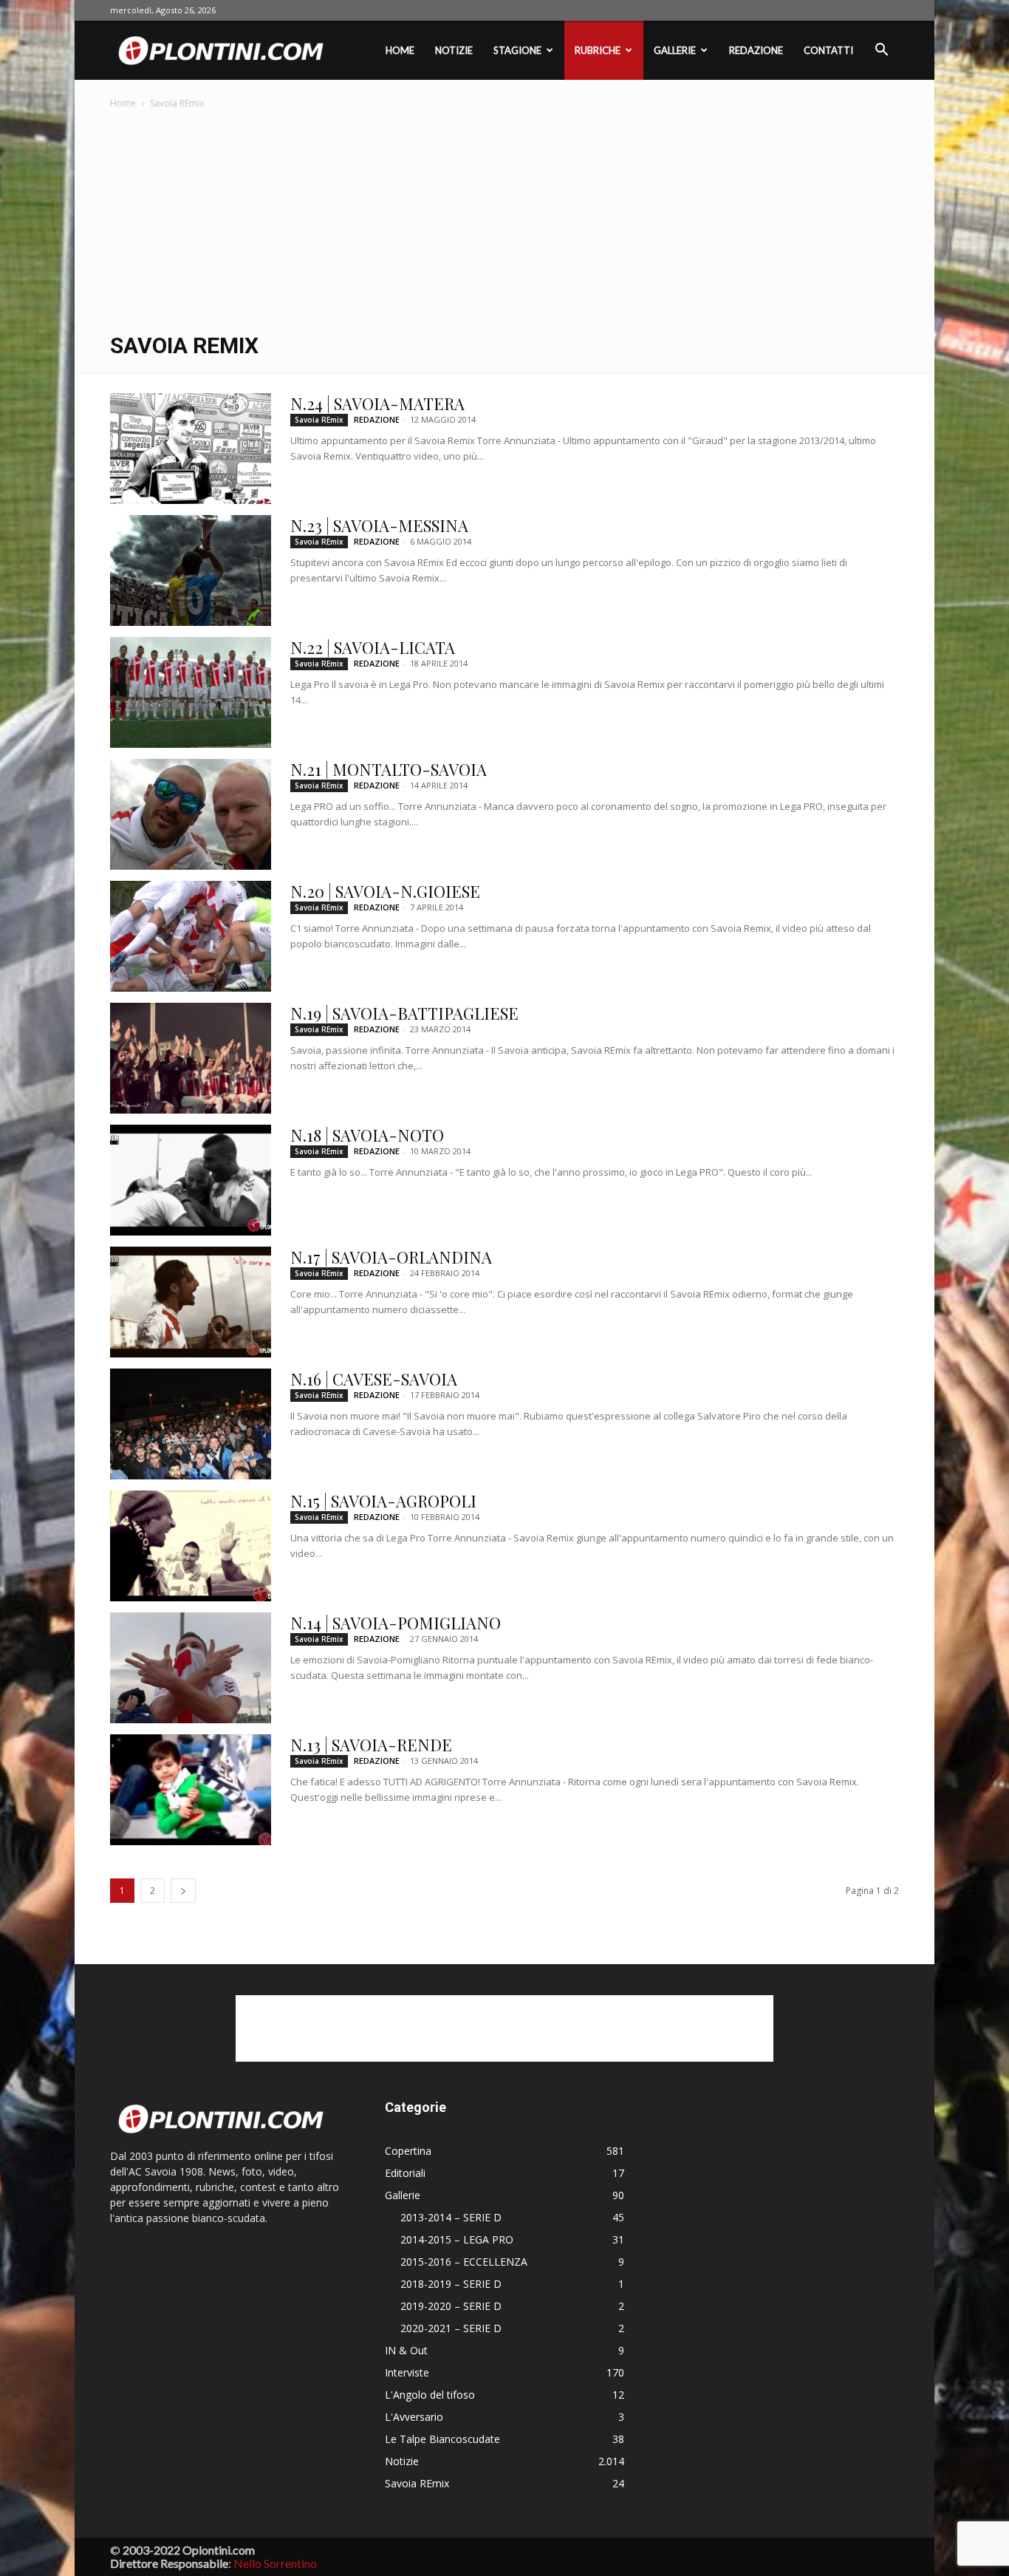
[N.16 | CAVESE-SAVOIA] (191, 1424)
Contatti (828, 50)
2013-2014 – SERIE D (451, 2217)
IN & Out (406, 2350)
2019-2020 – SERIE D (451, 2306)
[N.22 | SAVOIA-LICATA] (191, 692)
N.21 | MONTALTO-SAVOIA (389, 769)
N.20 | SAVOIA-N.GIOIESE (385, 891)
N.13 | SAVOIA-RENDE (371, 1745)
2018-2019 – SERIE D (451, 2284)
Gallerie (675, 50)
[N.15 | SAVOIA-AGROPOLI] (191, 1546)
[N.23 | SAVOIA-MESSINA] (191, 570)
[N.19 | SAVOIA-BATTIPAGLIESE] (191, 1058)
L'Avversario (414, 2417)
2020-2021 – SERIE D (451, 2328)
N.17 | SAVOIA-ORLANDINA (391, 1257)
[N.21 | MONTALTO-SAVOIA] (191, 814)
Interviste (407, 2372)
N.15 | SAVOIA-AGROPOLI (383, 1501)
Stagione (517, 50)
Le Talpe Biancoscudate (442, 2439)
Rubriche (598, 50)
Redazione (756, 50)
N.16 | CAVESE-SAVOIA (374, 1379)
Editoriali (405, 2173)
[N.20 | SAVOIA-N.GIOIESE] (191, 936)
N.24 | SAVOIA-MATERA (377, 403)
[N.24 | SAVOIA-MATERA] (191, 449)
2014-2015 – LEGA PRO (457, 2239)
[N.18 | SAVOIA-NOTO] (191, 1180)
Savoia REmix (319, 420)
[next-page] (183, 1891)
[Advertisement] (504, 222)
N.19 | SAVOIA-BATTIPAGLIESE (404, 1013)
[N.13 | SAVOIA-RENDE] (191, 1790)
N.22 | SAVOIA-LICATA (373, 647)
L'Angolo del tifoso (430, 2395)
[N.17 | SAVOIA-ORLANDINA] (191, 1302)
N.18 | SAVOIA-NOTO (367, 1135)
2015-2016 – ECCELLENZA (464, 2262)
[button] (881, 51)
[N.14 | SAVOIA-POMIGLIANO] (191, 1668)
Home (400, 50)
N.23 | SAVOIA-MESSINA (379, 525)
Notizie (454, 50)
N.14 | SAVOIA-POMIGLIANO (396, 1623)
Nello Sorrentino (275, 2563)
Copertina (408, 2151)
